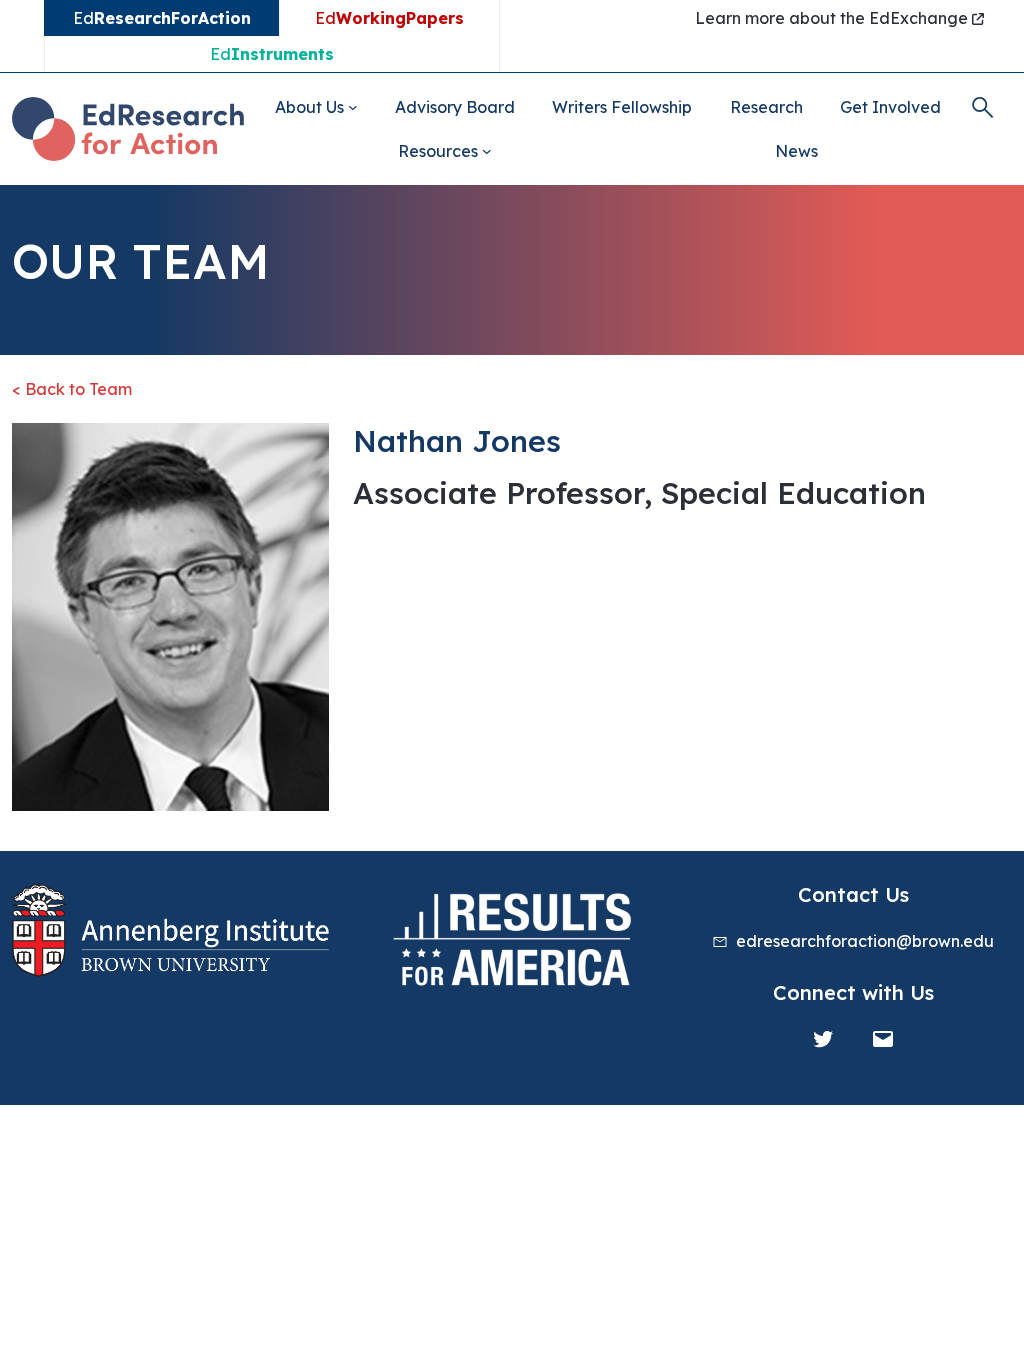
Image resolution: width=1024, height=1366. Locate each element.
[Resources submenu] (487, 151)
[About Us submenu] (353, 107)
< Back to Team (72, 389)
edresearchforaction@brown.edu (865, 941)
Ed (389, 18)
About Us (309, 107)
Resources (438, 151)
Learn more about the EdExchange (833, 18)
